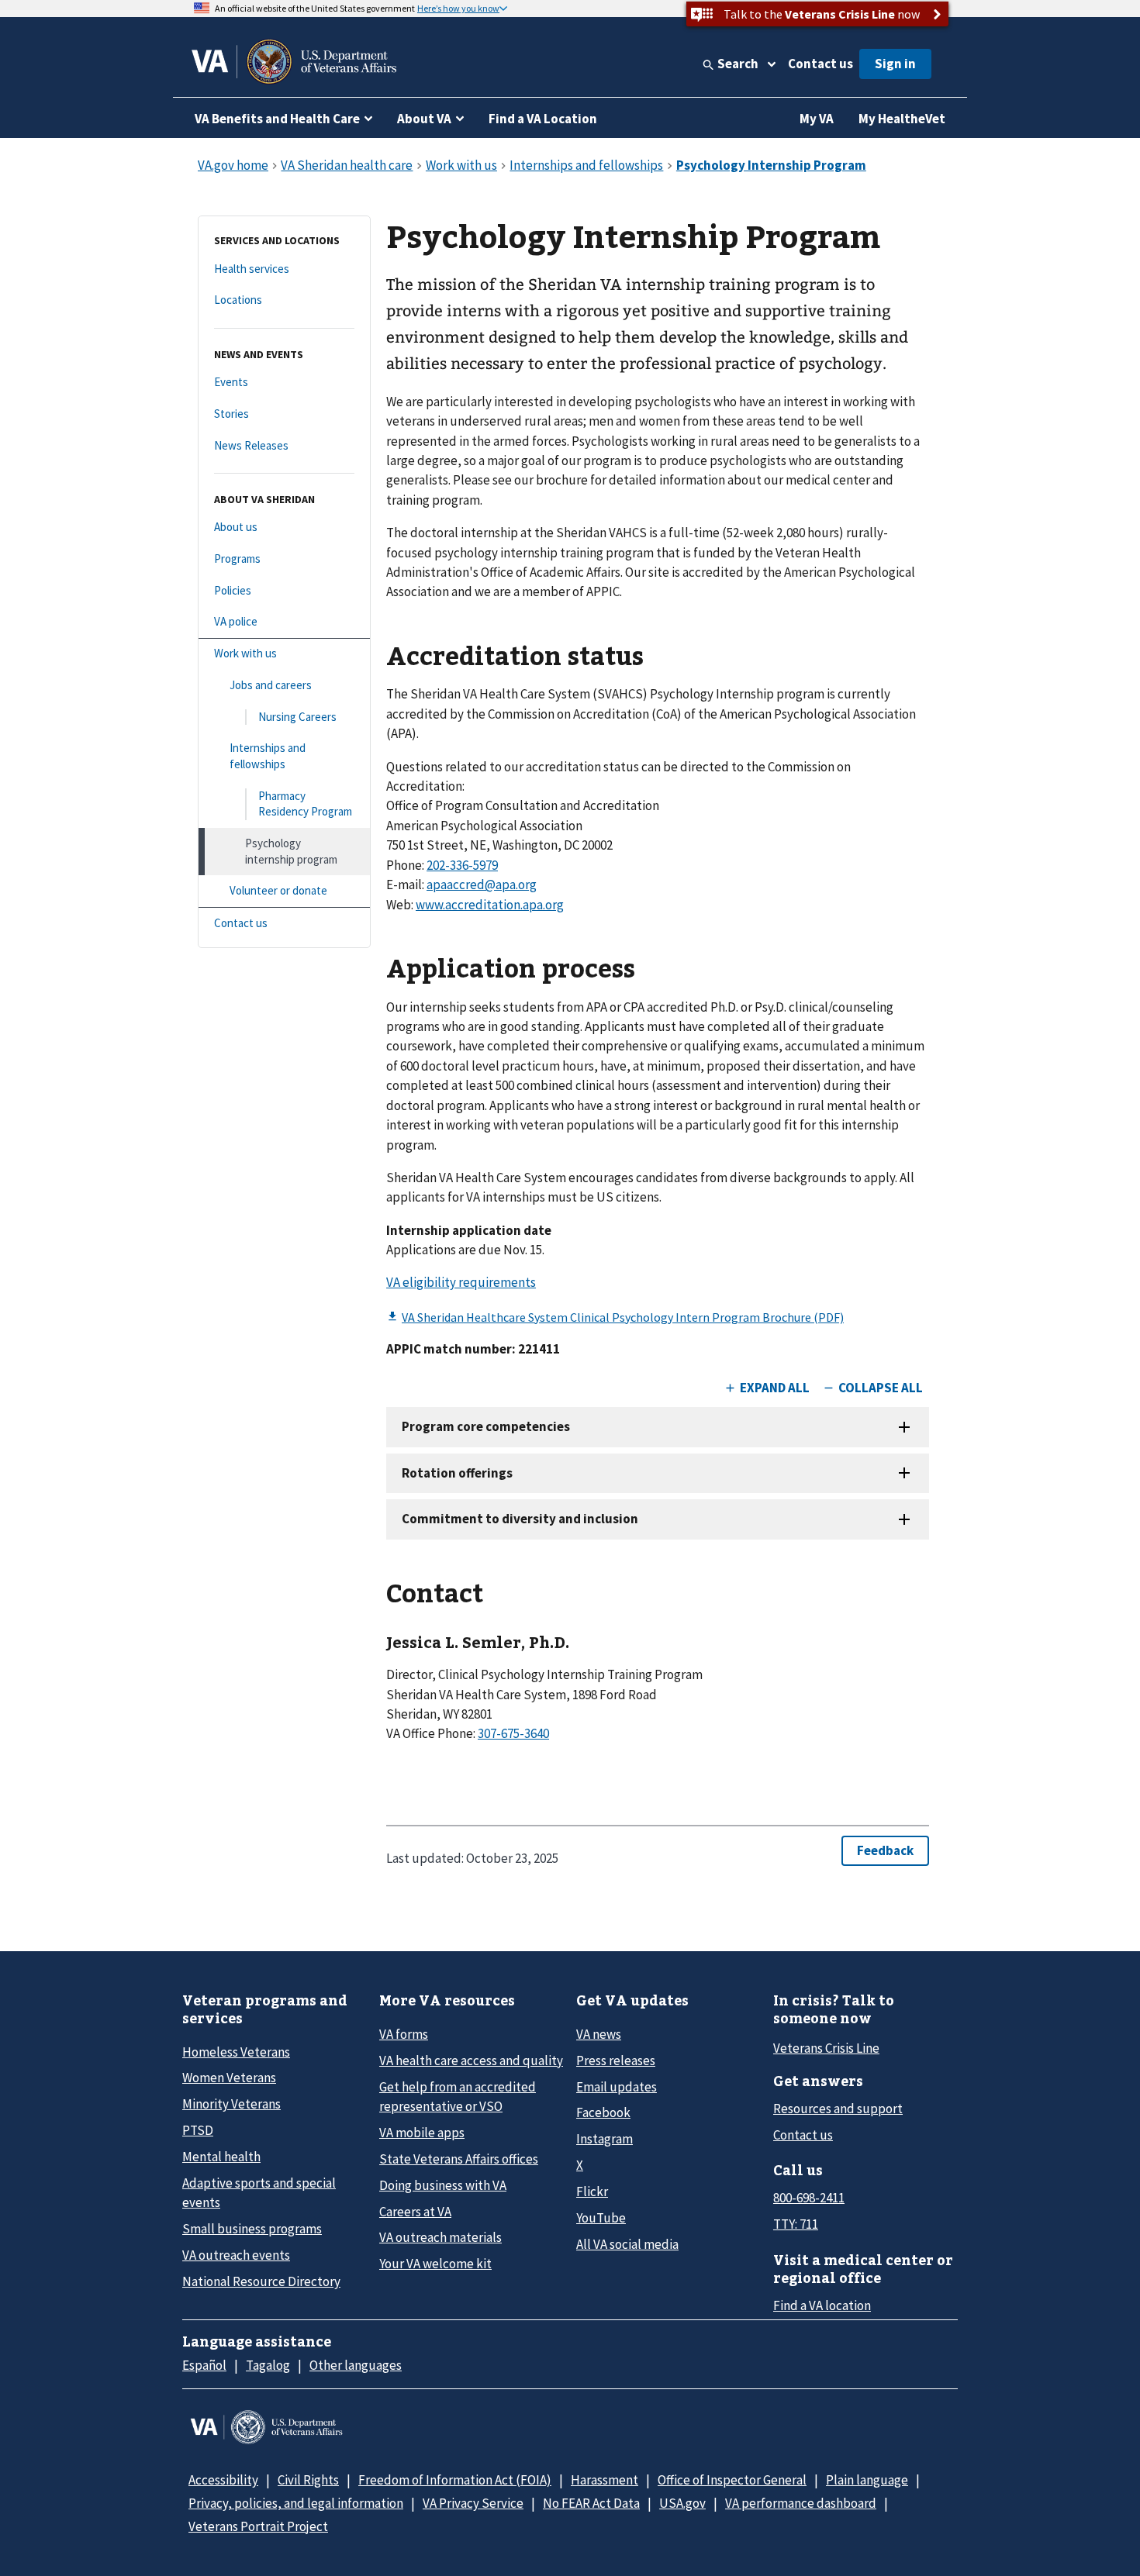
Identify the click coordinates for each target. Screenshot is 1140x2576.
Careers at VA (415, 2212)
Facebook (603, 2112)
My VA (817, 119)
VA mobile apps (422, 2133)
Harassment (605, 2480)
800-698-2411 (809, 2198)
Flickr (592, 2191)
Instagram (605, 2139)
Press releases (616, 2060)
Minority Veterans (231, 2104)
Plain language (867, 2480)
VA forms (404, 2034)
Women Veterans (229, 2078)
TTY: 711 (796, 2224)
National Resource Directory (261, 2281)
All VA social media (627, 2244)
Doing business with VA (443, 2185)
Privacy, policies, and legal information (296, 2503)
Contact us (820, 64)
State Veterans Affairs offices (459, 2159)
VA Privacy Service (473, 2503)
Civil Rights (308, 2480)
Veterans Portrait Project (258, 2526)
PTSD (198, 2130)
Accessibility (223, 2480)
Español (204, 2365)
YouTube (601, 2218)
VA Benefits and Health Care (277, 119)
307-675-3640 (513, 1733)
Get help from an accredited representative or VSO (458, 2097)
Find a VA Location (543, 119)
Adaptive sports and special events (259, 2193)
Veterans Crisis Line (826, 2048)
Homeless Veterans (236, 2052)
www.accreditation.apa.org (490, 905)
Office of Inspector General (732, 2480)
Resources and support (838, 2109)
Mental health (221, 2157)
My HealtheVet (902, 119)
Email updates (617, 2087)
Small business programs (252, 2229)
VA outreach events (236, 2255)
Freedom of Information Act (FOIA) (455, 2480)
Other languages (356, 2365)
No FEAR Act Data (591, 2503)
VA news (599, 2034)
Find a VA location (822, 2305)
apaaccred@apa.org (482, 885)
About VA (424, 119)
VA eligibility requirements (461, 1282)
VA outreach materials (440, 2237)
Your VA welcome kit (435, 2264)
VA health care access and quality (471, 2060)
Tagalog (268, 2365)
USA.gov (682, 2503)
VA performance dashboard (801, 2503)
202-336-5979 (462, 865)
